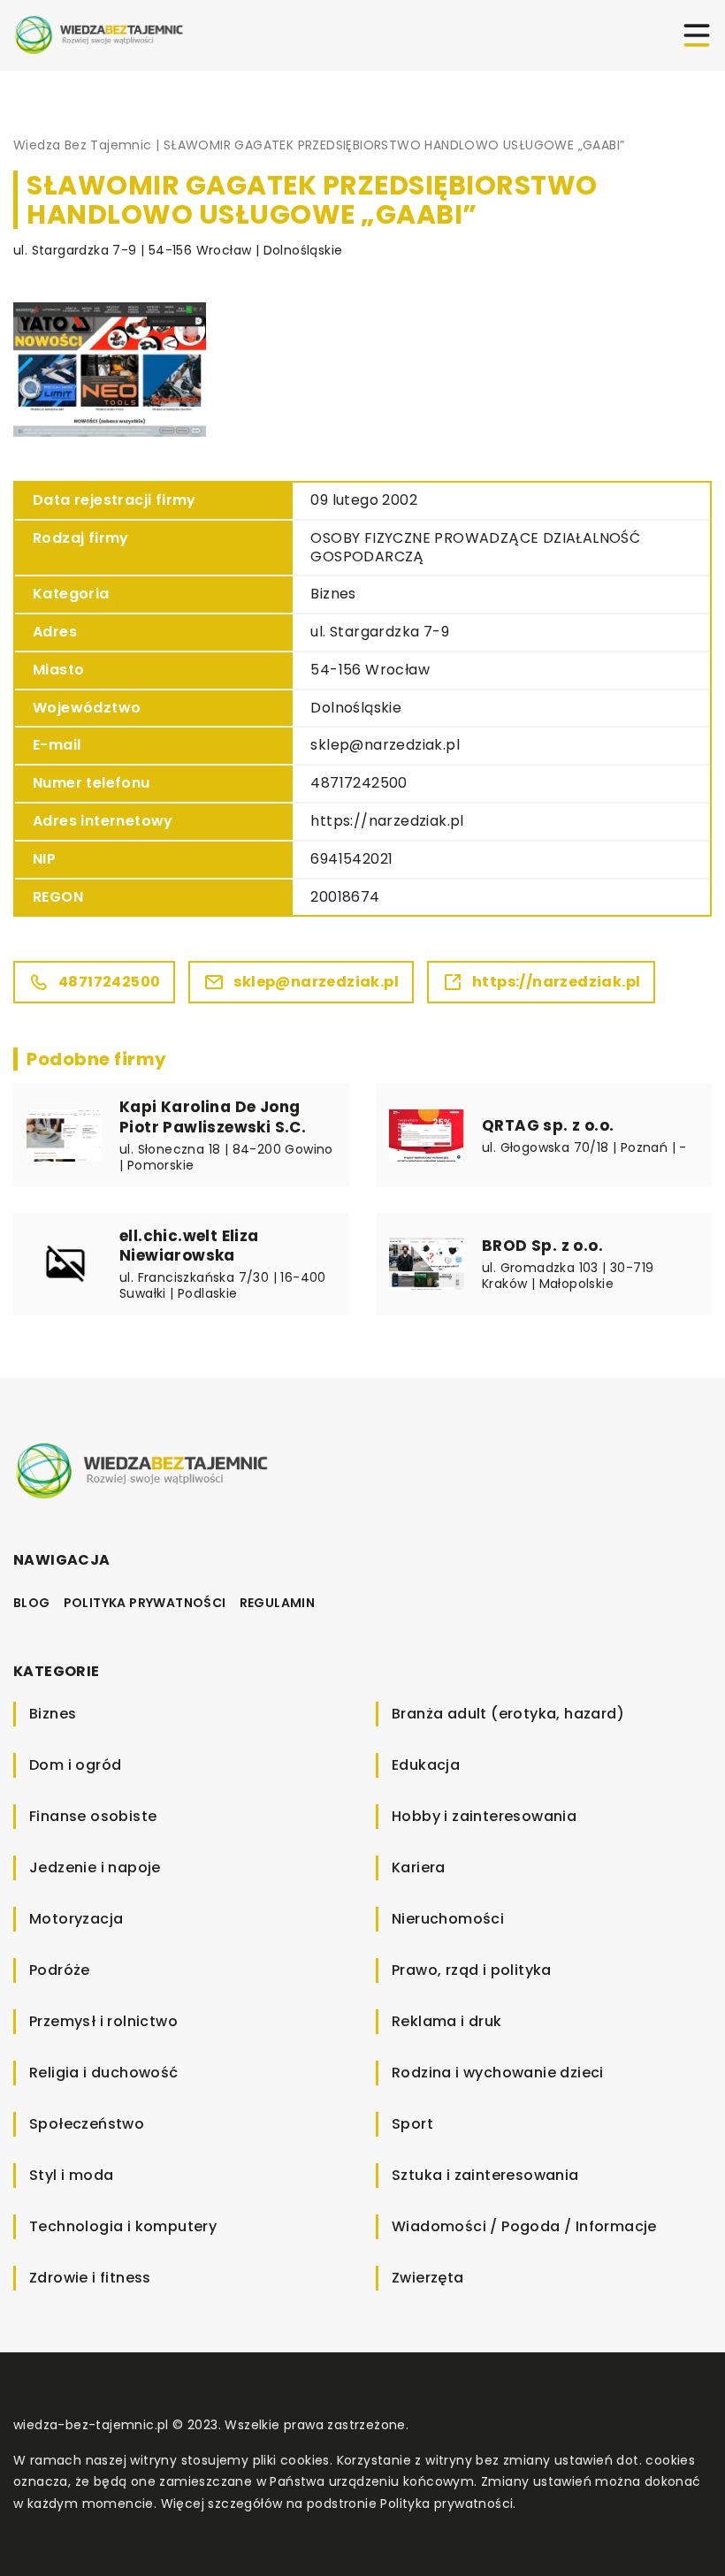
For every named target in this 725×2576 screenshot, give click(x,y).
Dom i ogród (75, 1765)
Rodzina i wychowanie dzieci (498, 2073)
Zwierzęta (428, 2278)
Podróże (60, 1970)
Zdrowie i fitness (90, 2278)
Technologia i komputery (123, 2226)
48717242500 (359, 783)
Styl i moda (71, 2175)
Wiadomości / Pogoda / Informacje (524, 2226)
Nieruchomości (448, 1919)
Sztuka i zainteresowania (485, 2175)
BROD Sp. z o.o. (542, 1246)
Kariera (419, 1867)
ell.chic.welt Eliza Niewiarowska (189, 1246)
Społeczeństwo (87, 2124)
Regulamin (278, 1603)
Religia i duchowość (104, 2073)
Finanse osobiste (93, 1816)
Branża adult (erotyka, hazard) (508, 1714)
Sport (412, 2124)
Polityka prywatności (145, 1603)
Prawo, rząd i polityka (472, 1970)
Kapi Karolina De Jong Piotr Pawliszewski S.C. (213, 1117)
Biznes (333, 594)
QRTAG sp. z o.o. (548, 1125)
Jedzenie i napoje (95, 1867)
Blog (32, 1603)
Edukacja (426, 1765)
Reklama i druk (447, 2021)
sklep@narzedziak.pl (385, 745)
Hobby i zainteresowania (484, 1816)
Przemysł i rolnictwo (103, 2021)
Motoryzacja (76, 1919)
